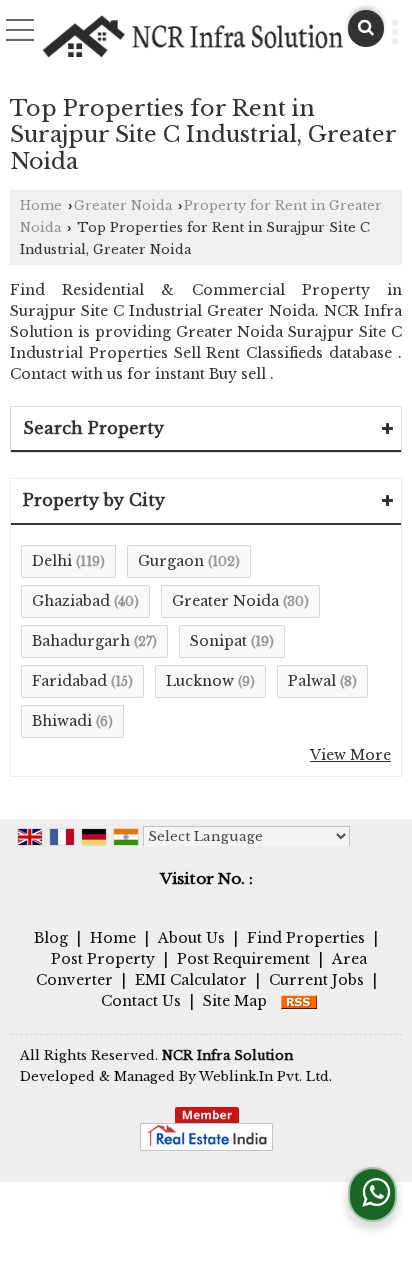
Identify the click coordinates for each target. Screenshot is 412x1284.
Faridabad (69, 681)
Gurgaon (171, 561)
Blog (51, 938)
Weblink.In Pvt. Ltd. (265, 1076)
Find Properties (306, 938)
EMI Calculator (191, 980)
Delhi (52, 561)
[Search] (366, 28)
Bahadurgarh (81, 641)
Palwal (312, 681)
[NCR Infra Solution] (194, 37)
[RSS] (299, 1001)
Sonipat (218, 641)
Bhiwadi (62, 721)
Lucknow (200, 681)
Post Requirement (243, 959)
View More (350, 755)
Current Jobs (316, 980)
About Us (191, 938)
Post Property (103, 959)
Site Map (235, 1001)
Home (41, 205)
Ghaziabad (71, 601)
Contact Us (141, 1001)
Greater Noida (123, 205)
